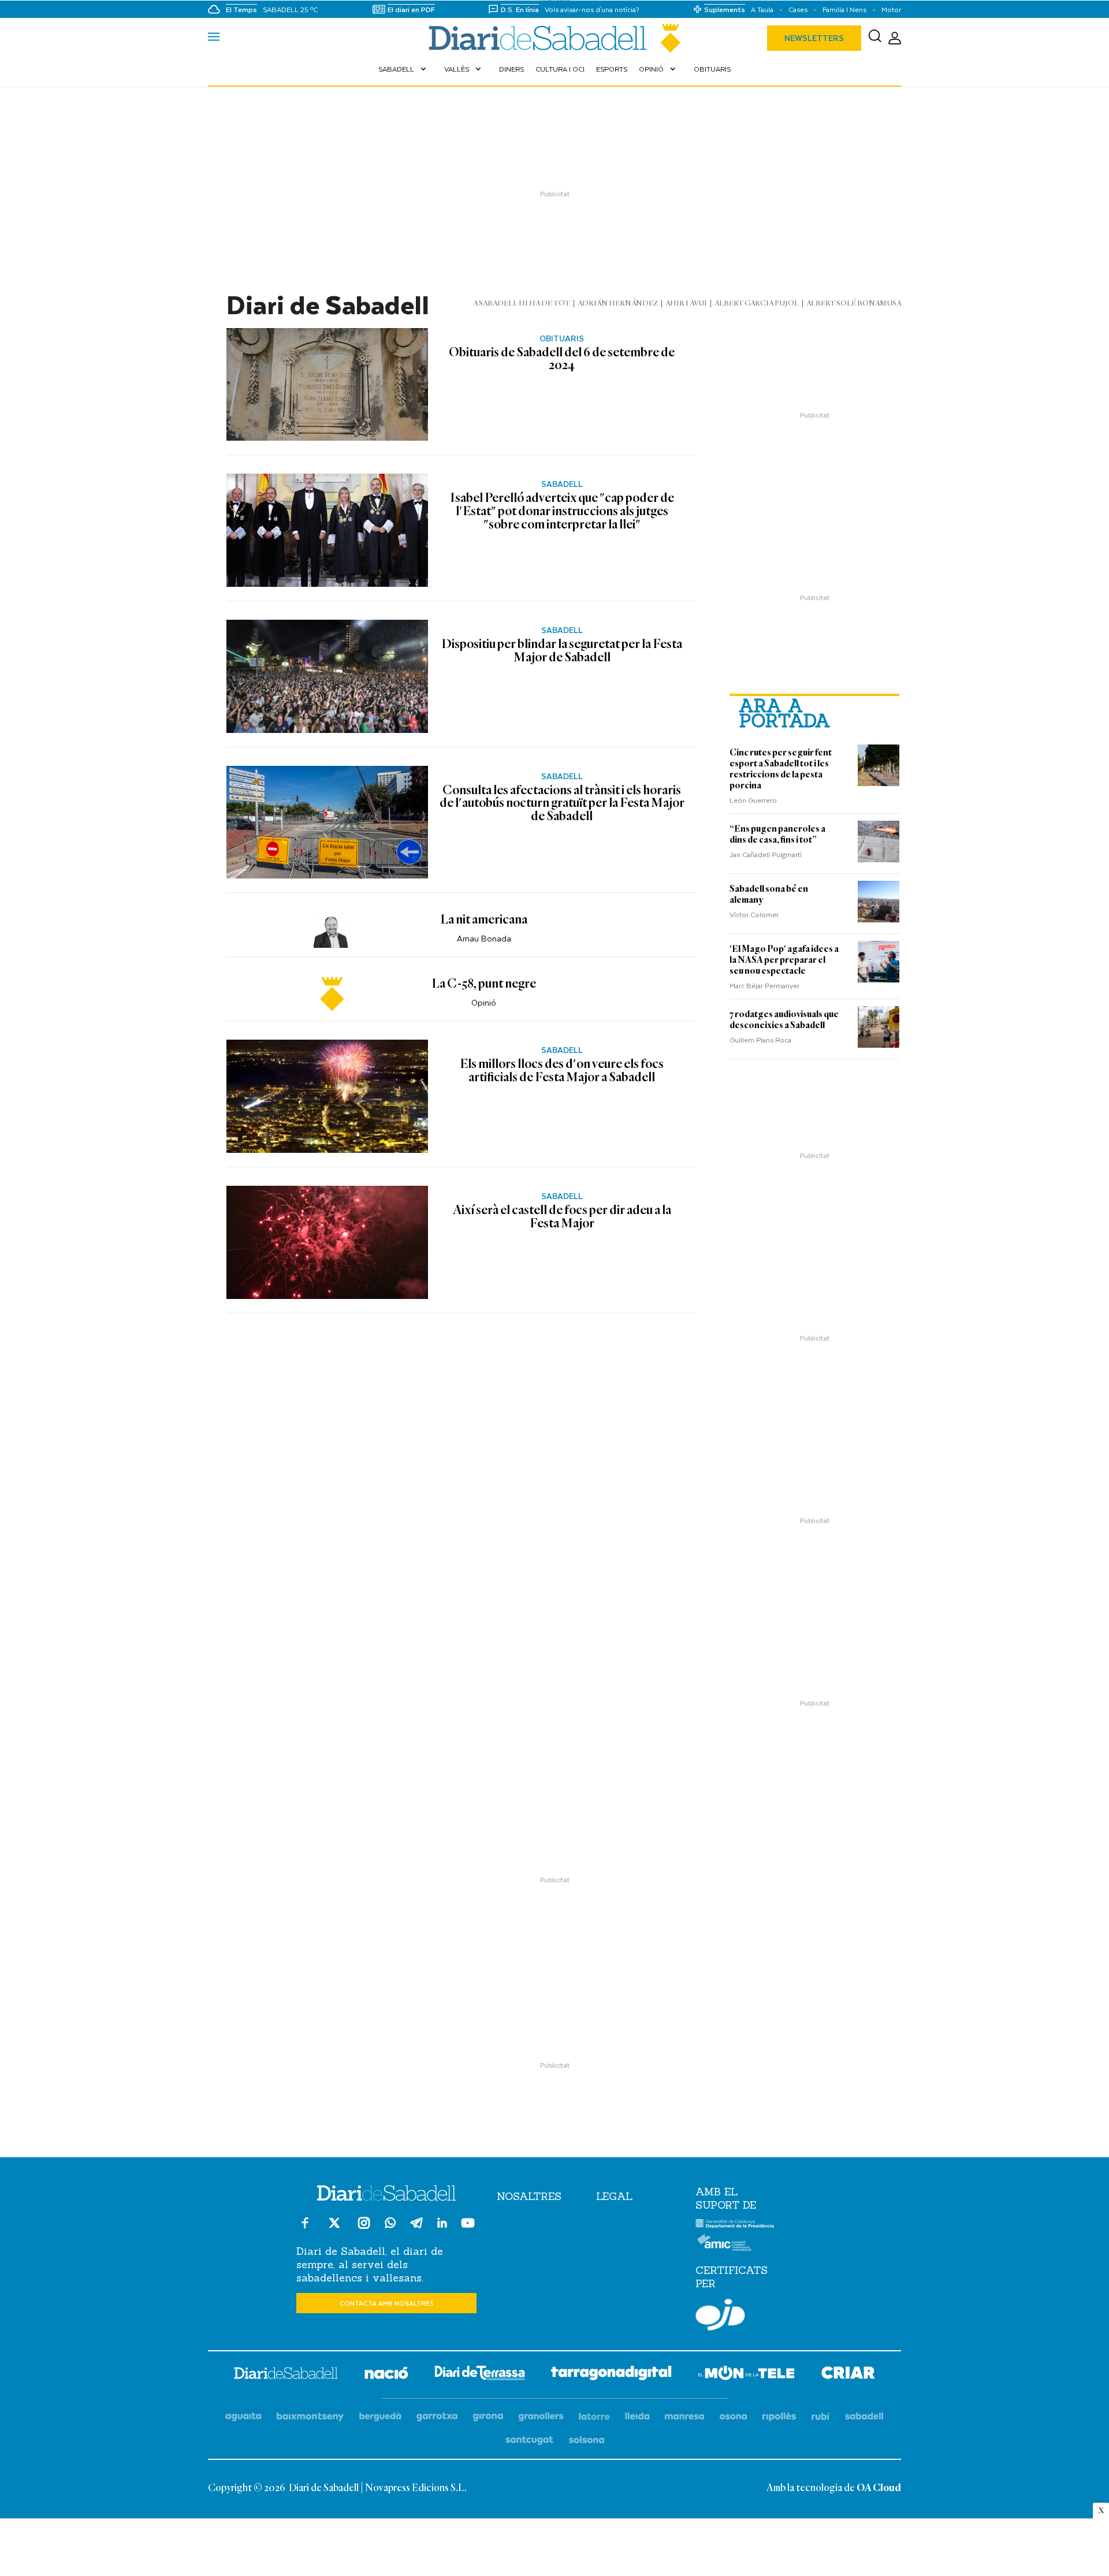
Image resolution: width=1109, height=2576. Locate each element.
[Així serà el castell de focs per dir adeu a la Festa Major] (327, 1242)
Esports (612, 69)
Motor (891, 10)
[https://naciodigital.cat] (386, 2375)
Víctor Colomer (754, 914)
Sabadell (403, 69)
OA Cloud (879, 2488)
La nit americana (484, 920)
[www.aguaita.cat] (243, 2417)
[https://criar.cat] (848, 2375)
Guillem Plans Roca (760, 1040)
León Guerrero (753, 800)
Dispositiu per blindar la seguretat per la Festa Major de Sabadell (562, 651)
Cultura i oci (560, 69)
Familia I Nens (844, 10)
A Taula (762, 10)
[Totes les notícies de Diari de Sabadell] (554, 38)
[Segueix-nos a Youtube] (468, 2228)
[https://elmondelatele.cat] (746, 2375)
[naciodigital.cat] (310, 2417)
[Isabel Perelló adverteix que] (327, 530)
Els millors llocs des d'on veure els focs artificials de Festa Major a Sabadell (562, 1071)
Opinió (658, 69)
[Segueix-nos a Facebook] (305, 2228)
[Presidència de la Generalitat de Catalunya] (735, 2225)
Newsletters (814, 38)
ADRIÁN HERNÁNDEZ (618, 304)
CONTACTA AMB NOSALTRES (387, 2303)
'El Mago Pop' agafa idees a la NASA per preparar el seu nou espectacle (784, 960)
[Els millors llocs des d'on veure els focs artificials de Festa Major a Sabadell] (327, 1096)
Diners (511, 69)
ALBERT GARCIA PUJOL (757, 304)
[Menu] (214, 38)
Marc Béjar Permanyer (764, 985)
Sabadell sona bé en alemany (769, 894)
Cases (798, 10)
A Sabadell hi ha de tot (522, 304)
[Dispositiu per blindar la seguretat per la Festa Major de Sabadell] (327, 676)
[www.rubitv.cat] (821, 2417)
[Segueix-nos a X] (334, 2228)
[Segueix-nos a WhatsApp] (390, 2225)
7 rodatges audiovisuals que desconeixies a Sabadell (784, 1020)
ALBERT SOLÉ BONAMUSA (854, 304)
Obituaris (712, 69)
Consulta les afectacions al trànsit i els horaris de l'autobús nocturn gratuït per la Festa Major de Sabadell (562, 804)
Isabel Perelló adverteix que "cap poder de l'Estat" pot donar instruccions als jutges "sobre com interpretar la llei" (562, 511)
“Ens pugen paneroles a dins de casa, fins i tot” (777, 834)
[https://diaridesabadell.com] (286, 2375)
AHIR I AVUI (686, 304)
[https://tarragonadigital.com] (611, 2375)
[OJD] (720, 2317)
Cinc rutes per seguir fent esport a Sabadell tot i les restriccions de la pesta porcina (781, 769)
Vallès (464, 69)
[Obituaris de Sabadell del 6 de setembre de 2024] (327, 385)
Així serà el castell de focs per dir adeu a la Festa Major (562, 1217)
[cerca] (875, 38)
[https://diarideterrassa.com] (480, 2375)
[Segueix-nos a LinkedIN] (442, 2225)
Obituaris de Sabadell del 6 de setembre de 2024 (562, 360)
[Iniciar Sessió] (895, 38)
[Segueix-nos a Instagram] (364, 2228)
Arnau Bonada (484, 938)
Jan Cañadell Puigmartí (766, 854)
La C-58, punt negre (484, 984)
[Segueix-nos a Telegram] (416, 2228)
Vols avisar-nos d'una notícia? (592, 10)
